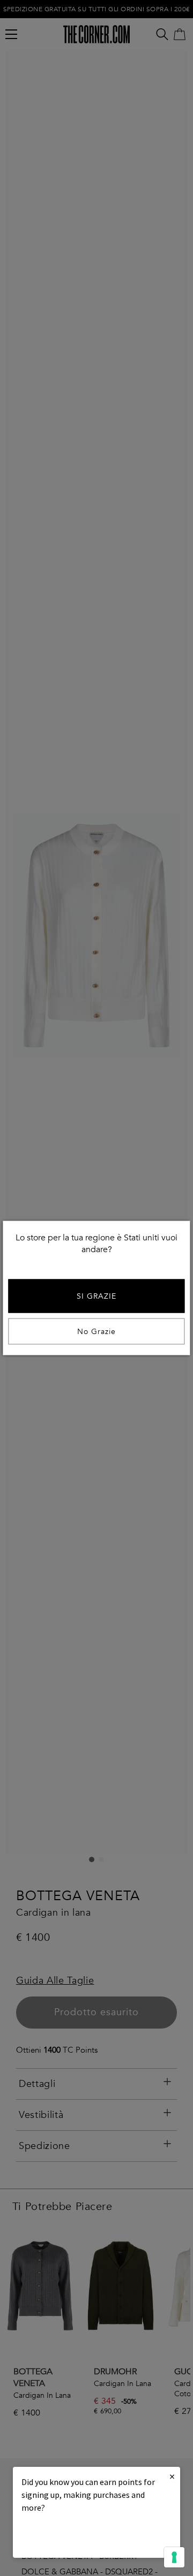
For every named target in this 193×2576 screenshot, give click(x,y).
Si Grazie (96, 1296)
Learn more (58, 2537)
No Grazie (96, 1332)
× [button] (172, 2476)
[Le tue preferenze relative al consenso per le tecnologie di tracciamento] (174, 2557)
